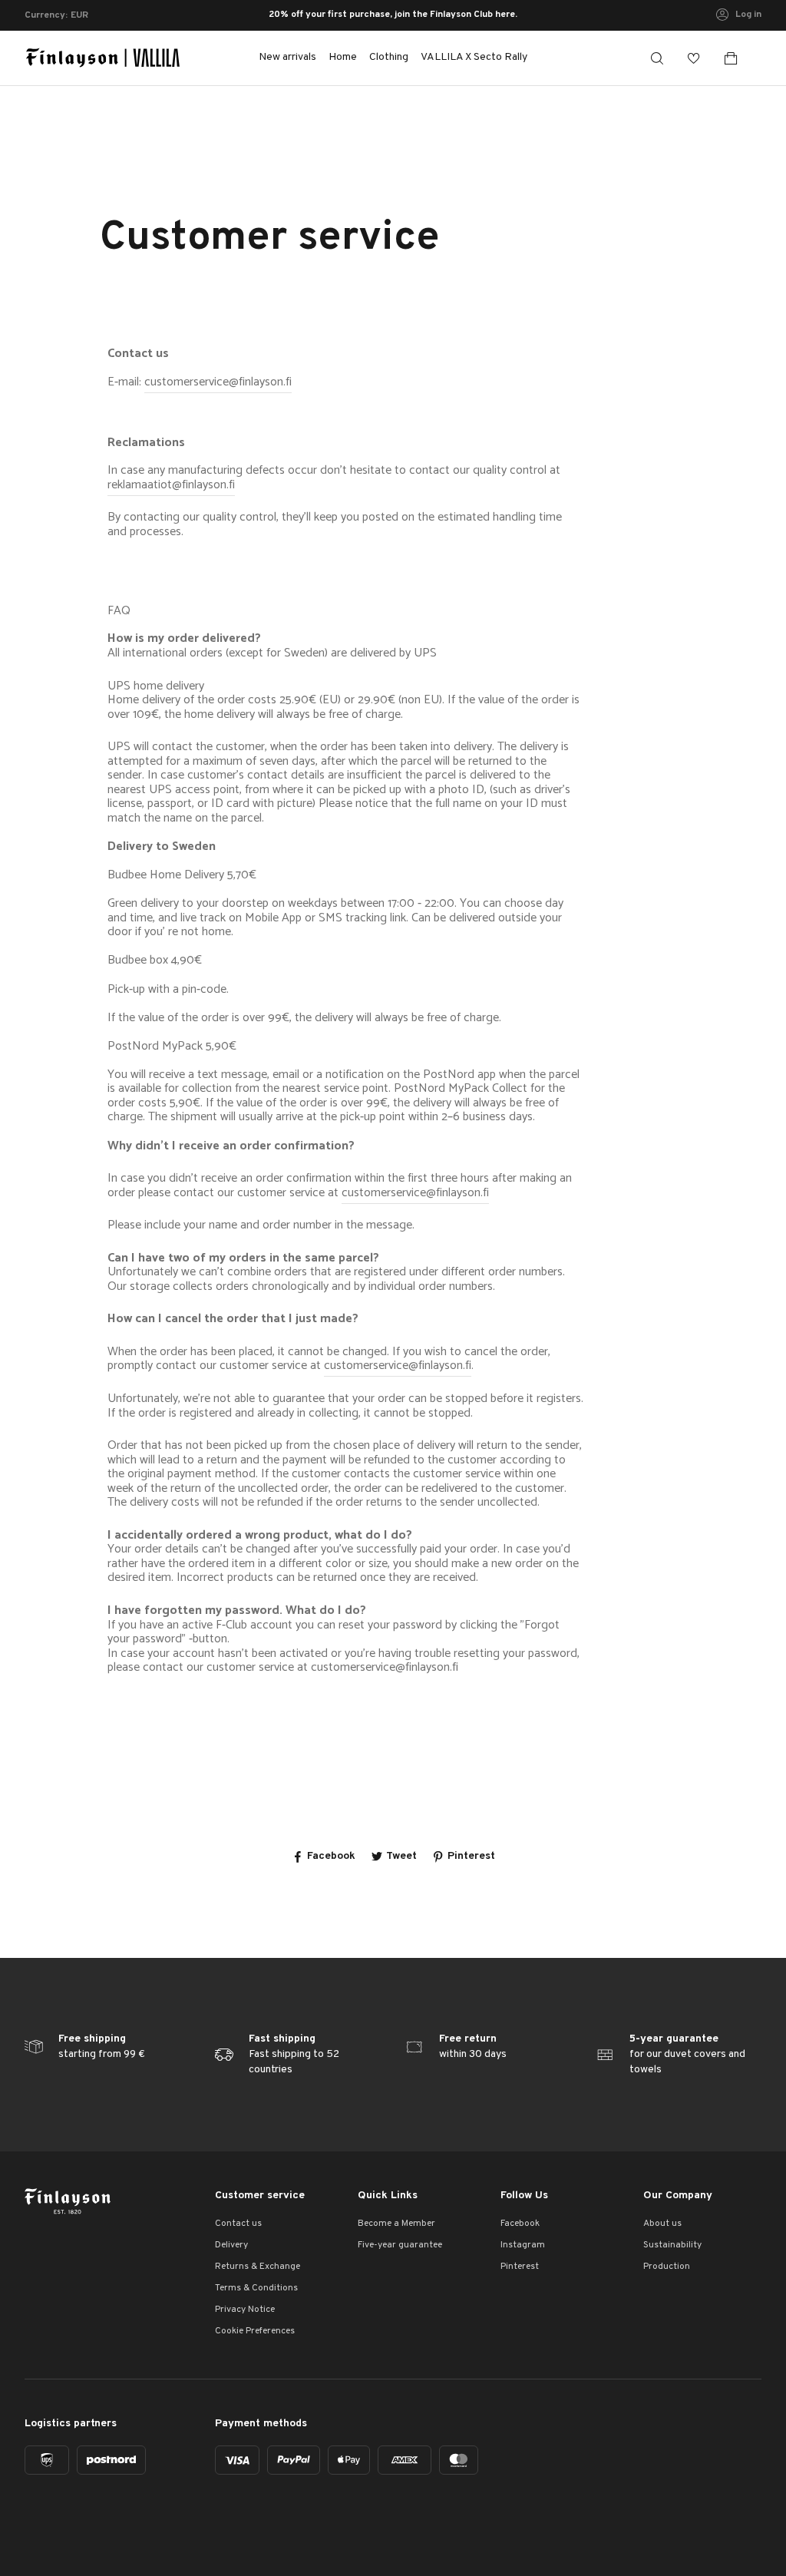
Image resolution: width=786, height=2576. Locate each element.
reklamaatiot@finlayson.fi (171, 485)
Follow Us (524, 2196)
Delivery (231, 2245)
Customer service (260, 2196)
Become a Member (396, 2224)
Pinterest (520, 2267)
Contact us (238, 2224)
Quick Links (388, 2196)
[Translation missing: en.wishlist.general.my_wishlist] (694, 58)
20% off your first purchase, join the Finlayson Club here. (393, 15)
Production (667, 2267)
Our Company (678, 2196)
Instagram (523, 2245)
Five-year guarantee (400, 2245)
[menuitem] (343, 58)
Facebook (520, 2224)
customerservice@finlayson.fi (218, 382)
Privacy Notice (245, 2310)
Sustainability (672, 2245)
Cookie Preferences (255, 2331)
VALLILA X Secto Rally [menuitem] (474, 57)
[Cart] (737, 58)
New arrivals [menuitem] (287, 57)
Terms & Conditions (256, 2288)
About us (662, 2224)
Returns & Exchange (258, 2267)
